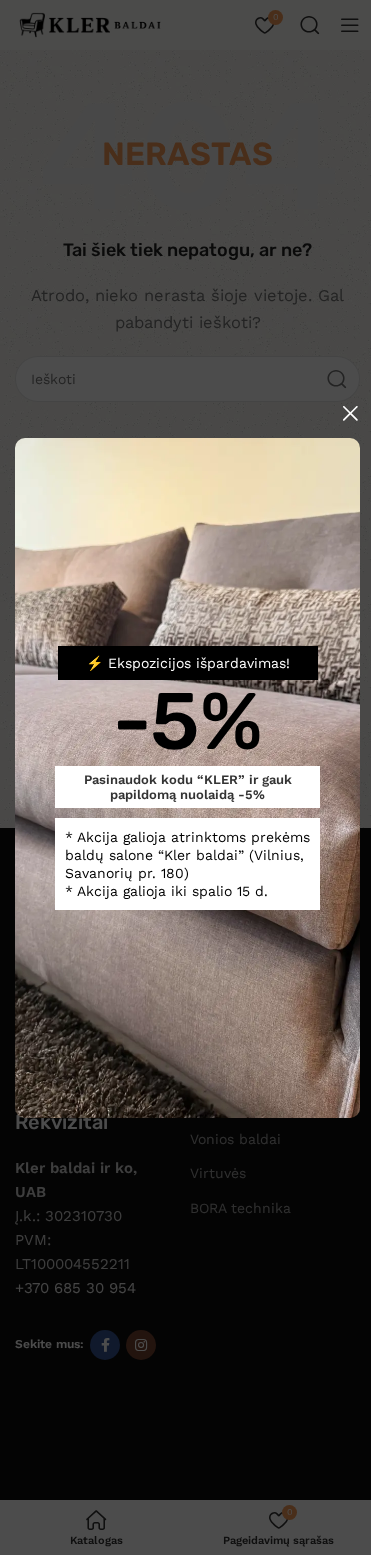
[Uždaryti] (350, 413)
